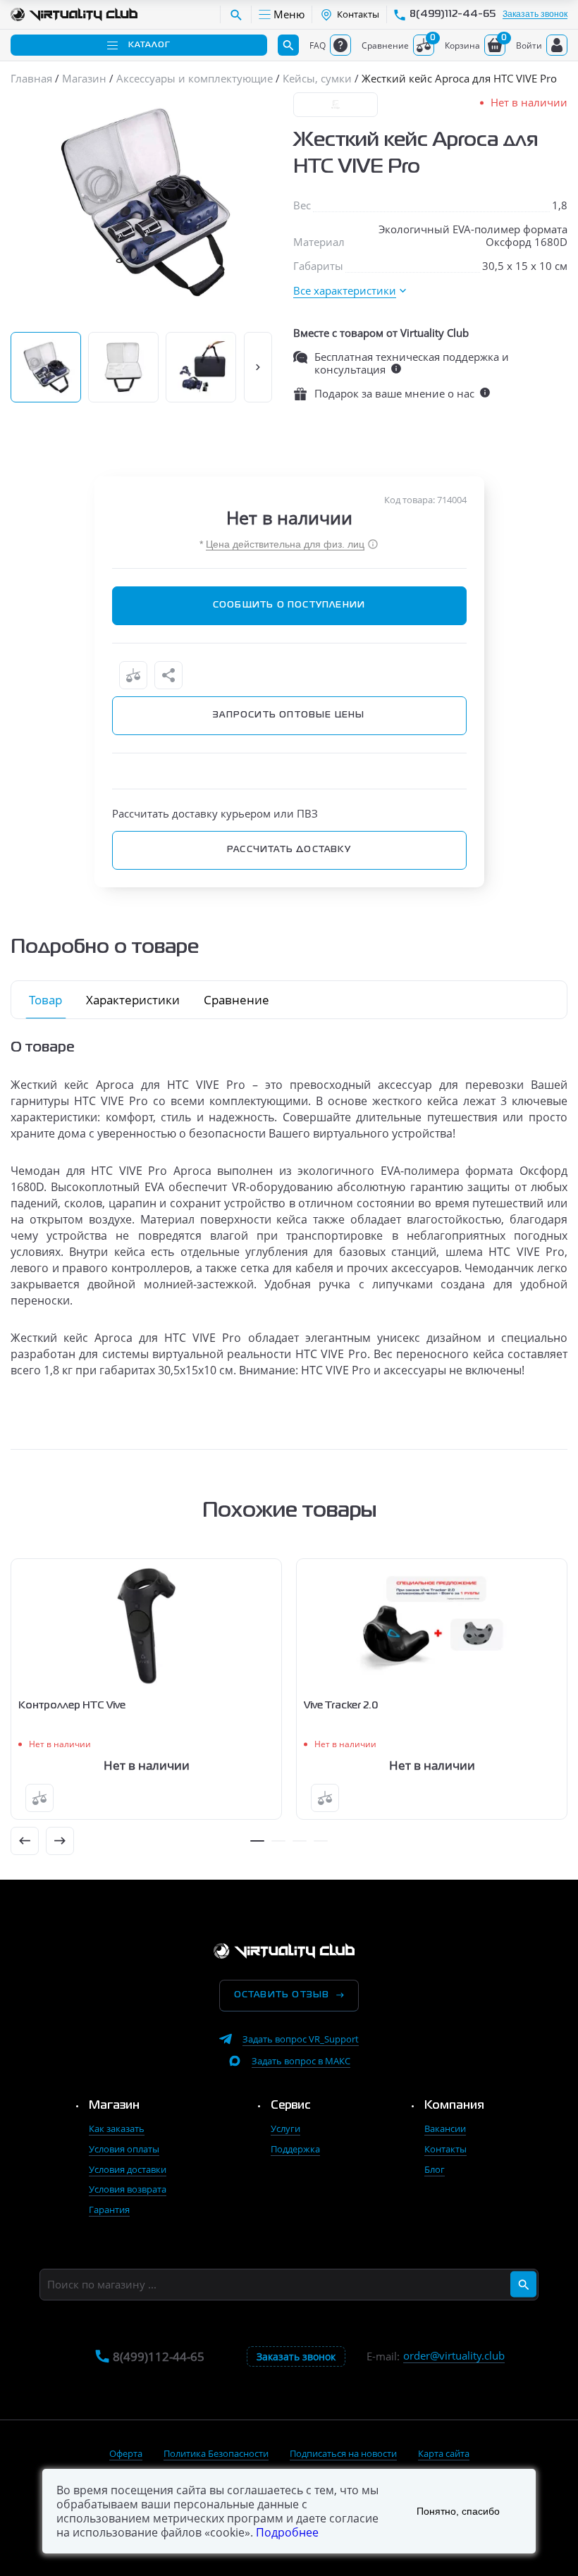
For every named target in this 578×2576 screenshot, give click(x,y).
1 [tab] (257, 1841)
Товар (45, 1000)
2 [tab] (278, 1841)
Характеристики (133, 1000)
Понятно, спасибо (458, 2511)
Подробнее (287, 2532)
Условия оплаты (124, 2149)
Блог (435, 2169)
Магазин (114, 2106)
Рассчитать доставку (289, 850)
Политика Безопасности (216, 2453)
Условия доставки (128, 2169)
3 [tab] (300, 1841)
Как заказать (117, 2128)
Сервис (291, 2106)
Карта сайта (444, 2453)
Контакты (445, 2149)
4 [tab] (321, 1841)
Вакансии (445, 2128)
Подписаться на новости (343, 2453)
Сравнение (236, 1000)
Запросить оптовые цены (289, 715)
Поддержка (295, 2149)
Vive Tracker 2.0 (341, 1706)
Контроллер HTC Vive (72, 1706)
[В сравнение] (133, 675)
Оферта (126, 2453)
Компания (454, 2106)
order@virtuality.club (454, 2356)
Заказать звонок (535, 14)
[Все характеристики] (350, 291)
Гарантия (109, 2210)
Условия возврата (128, 2189)
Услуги (285, 2128)
